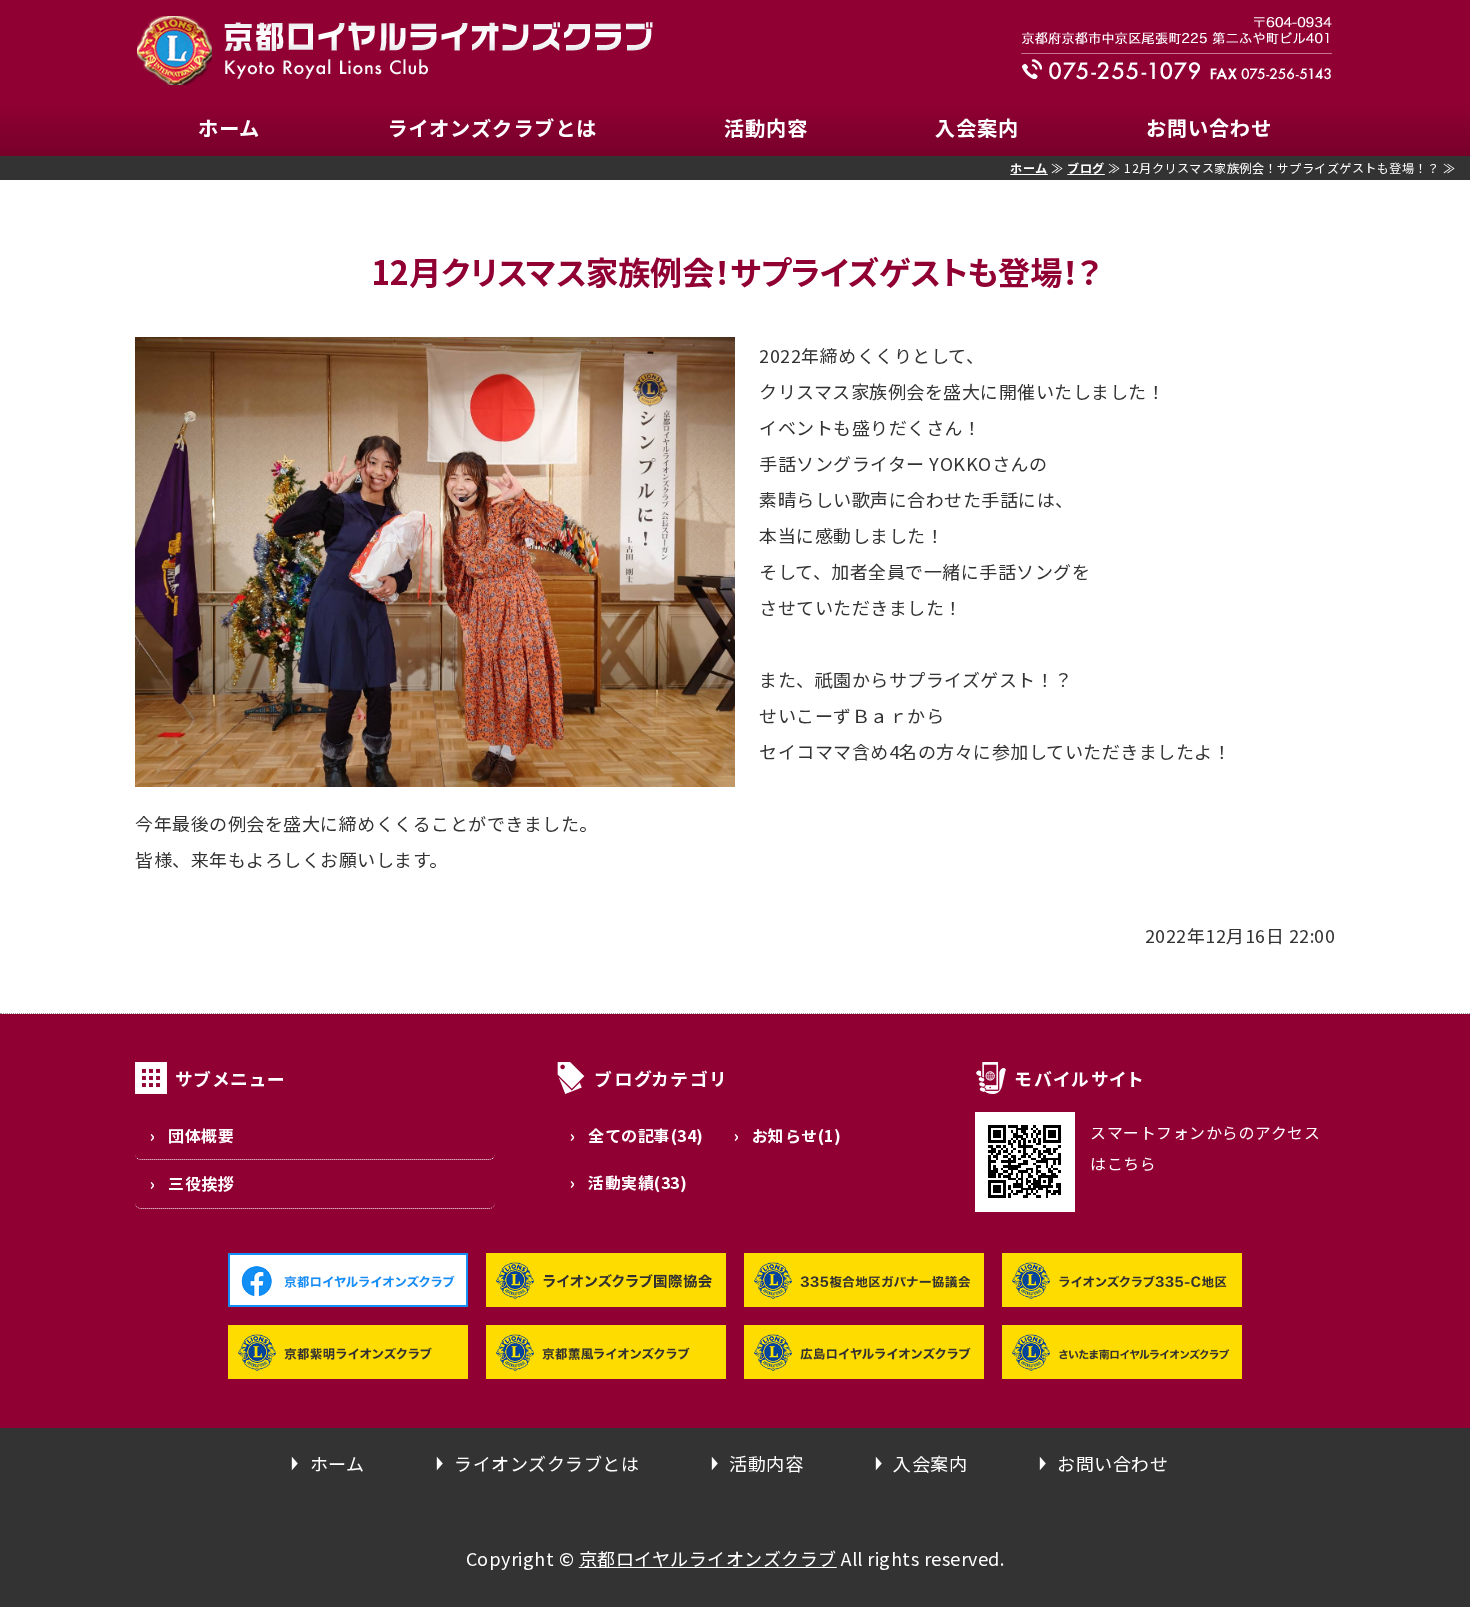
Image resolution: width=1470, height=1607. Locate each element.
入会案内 (977, 127)
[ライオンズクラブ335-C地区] (1122, 1289)
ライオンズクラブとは (492, 127)
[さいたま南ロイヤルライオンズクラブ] (1122, 1361)
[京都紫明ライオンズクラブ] (348, 1361)
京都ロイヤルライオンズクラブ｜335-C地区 (395, 50)
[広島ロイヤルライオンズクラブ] (864, 1361)
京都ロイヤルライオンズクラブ (708, 1558)
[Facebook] (348, 1289)
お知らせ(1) (797, 1135)
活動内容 (766, 127)
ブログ (1086, 167)
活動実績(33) (637, 1182)
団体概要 (201, 1135)
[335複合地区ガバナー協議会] (864, 1289)
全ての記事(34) (646, 1135)
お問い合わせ (1209, 127)
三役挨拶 (201, 1183)
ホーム (229, 127)
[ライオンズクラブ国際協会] (606, 1289)
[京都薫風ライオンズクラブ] (606, 1361)
